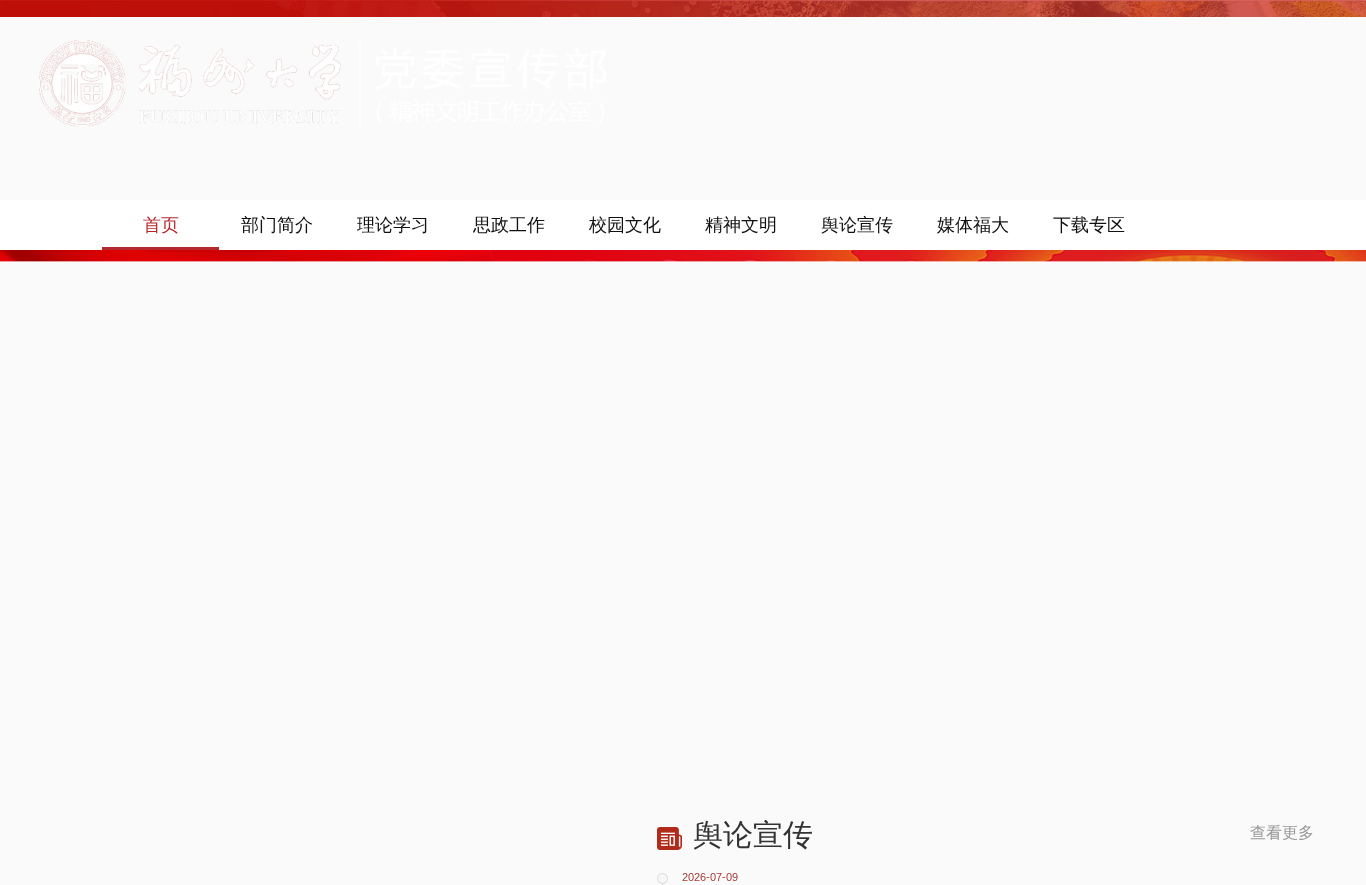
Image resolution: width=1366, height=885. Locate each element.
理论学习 (393, 225)
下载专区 (1089, 225)
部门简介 (277, 225)
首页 (161, 225)
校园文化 (625, 225)
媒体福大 (973, 225)
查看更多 (1282, 833)
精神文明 (741, 225)
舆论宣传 (857, 225)
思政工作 (509, 225)
